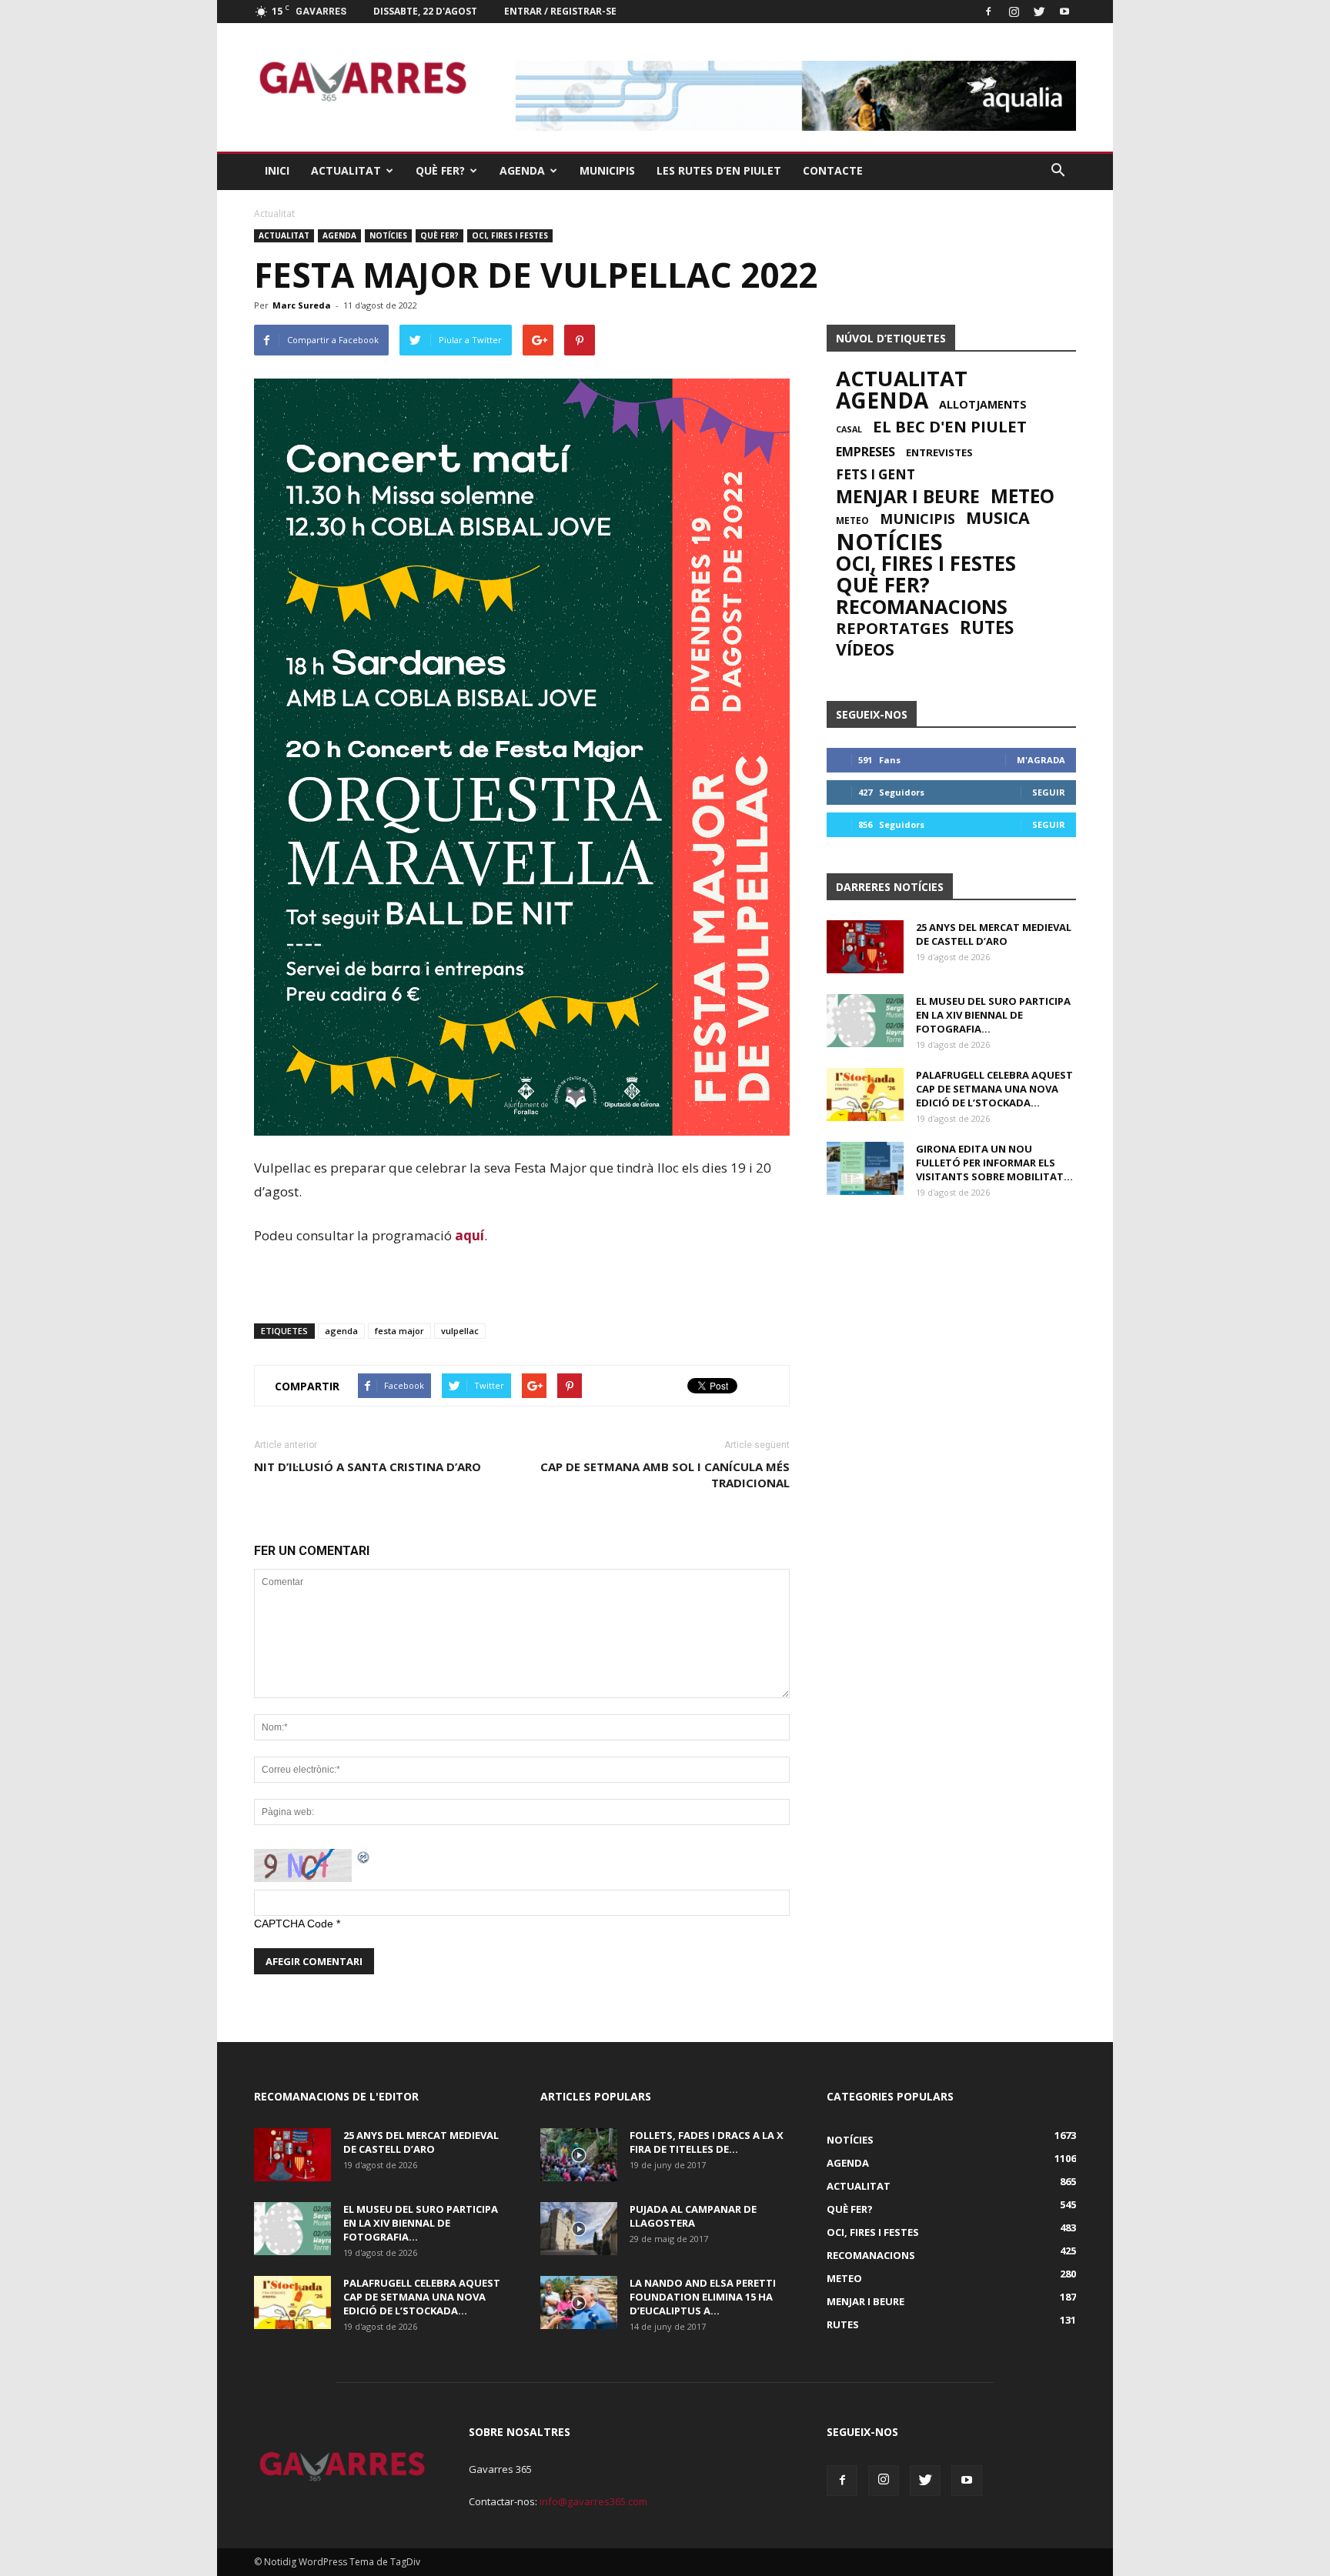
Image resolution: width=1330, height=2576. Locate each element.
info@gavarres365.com (593, 2501)
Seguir (1049, 792)
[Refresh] (364, 1857)
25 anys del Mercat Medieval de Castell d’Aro (994, 934)
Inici (277, 170)
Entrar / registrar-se (560, 11)
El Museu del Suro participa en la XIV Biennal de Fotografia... (993, 1015)
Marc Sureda (302, 305)
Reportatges (892, 628)
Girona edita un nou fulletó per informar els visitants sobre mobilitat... (994, 1163)
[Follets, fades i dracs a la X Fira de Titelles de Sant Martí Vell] (579, 2155)
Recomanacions (922, 606)
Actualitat (346, 170)
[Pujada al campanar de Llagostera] (579, 2229)
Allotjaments (983, 405)
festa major (399, 1331)
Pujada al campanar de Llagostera (693, 2216)
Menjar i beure (908, 496)
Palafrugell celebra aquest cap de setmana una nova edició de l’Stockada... (994, 1089)
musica (998, 518)
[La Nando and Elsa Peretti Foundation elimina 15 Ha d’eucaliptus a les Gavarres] (579, 2302)
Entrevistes (939, 452)
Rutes (987, 628)
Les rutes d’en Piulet (719, 170)
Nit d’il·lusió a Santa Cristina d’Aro (368, 1467)
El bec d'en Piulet (950, 426)
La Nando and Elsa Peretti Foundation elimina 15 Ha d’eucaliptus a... (703, 2297)
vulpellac (460, 1331)
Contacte (833, 170)
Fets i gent (876, 475)
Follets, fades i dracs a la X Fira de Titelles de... (707, 2142)
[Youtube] (1064, 12)
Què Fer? (440, 170)
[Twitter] (1039, 12)
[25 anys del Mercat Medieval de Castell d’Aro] (865, 947)
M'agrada (1041, 760)
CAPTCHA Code (294, 1924)
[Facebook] (988, 12)
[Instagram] (1014, 12)
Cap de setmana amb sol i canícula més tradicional (665, 1475)
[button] (1058, 171)
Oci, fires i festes (510, 235)
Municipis (607, 170)
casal (849, 429)
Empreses (866, 452)
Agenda (522, 170)
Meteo (1023, 496)
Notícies (388, 235)
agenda (341, 1331)
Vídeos (865, 649)
